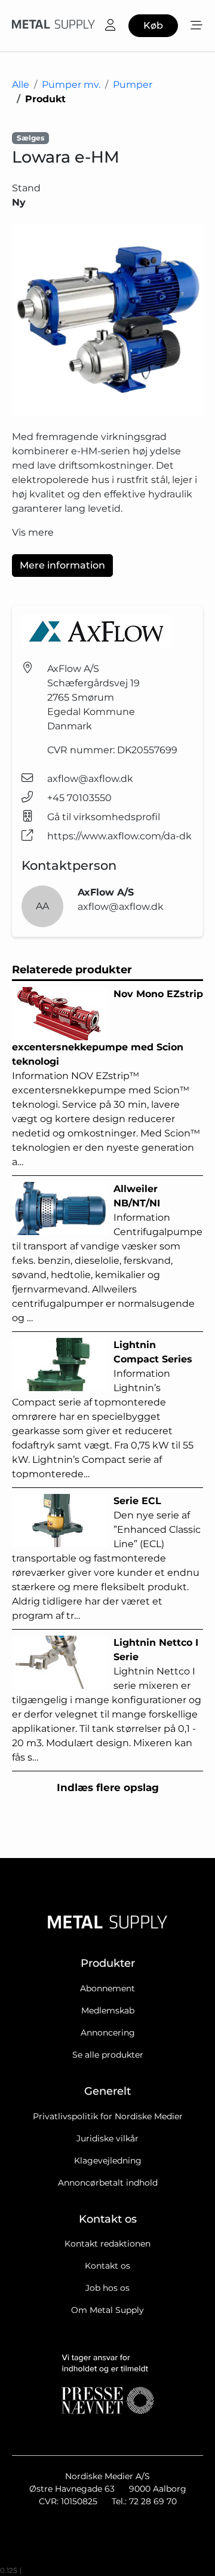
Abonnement (107, 1988)
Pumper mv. (71, 85)
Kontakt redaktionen (107, 2244)
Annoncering (108, 2033)
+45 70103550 (79, 798)
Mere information (62, 565)
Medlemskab (108, 2010)
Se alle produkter (108, 2055)
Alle (21, 85)
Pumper (133, 85)
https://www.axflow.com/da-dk (119, 836)
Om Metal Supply (107, 2310)
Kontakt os (107, 2266)
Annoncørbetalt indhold (108, 2183)
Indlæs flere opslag (108, 1787)
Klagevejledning (108, 2161)
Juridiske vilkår (107, 2138)
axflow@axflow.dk (90, 779)
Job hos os (107, 2288)
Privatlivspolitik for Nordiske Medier (108, 2116)
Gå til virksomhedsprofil (104, 817)
